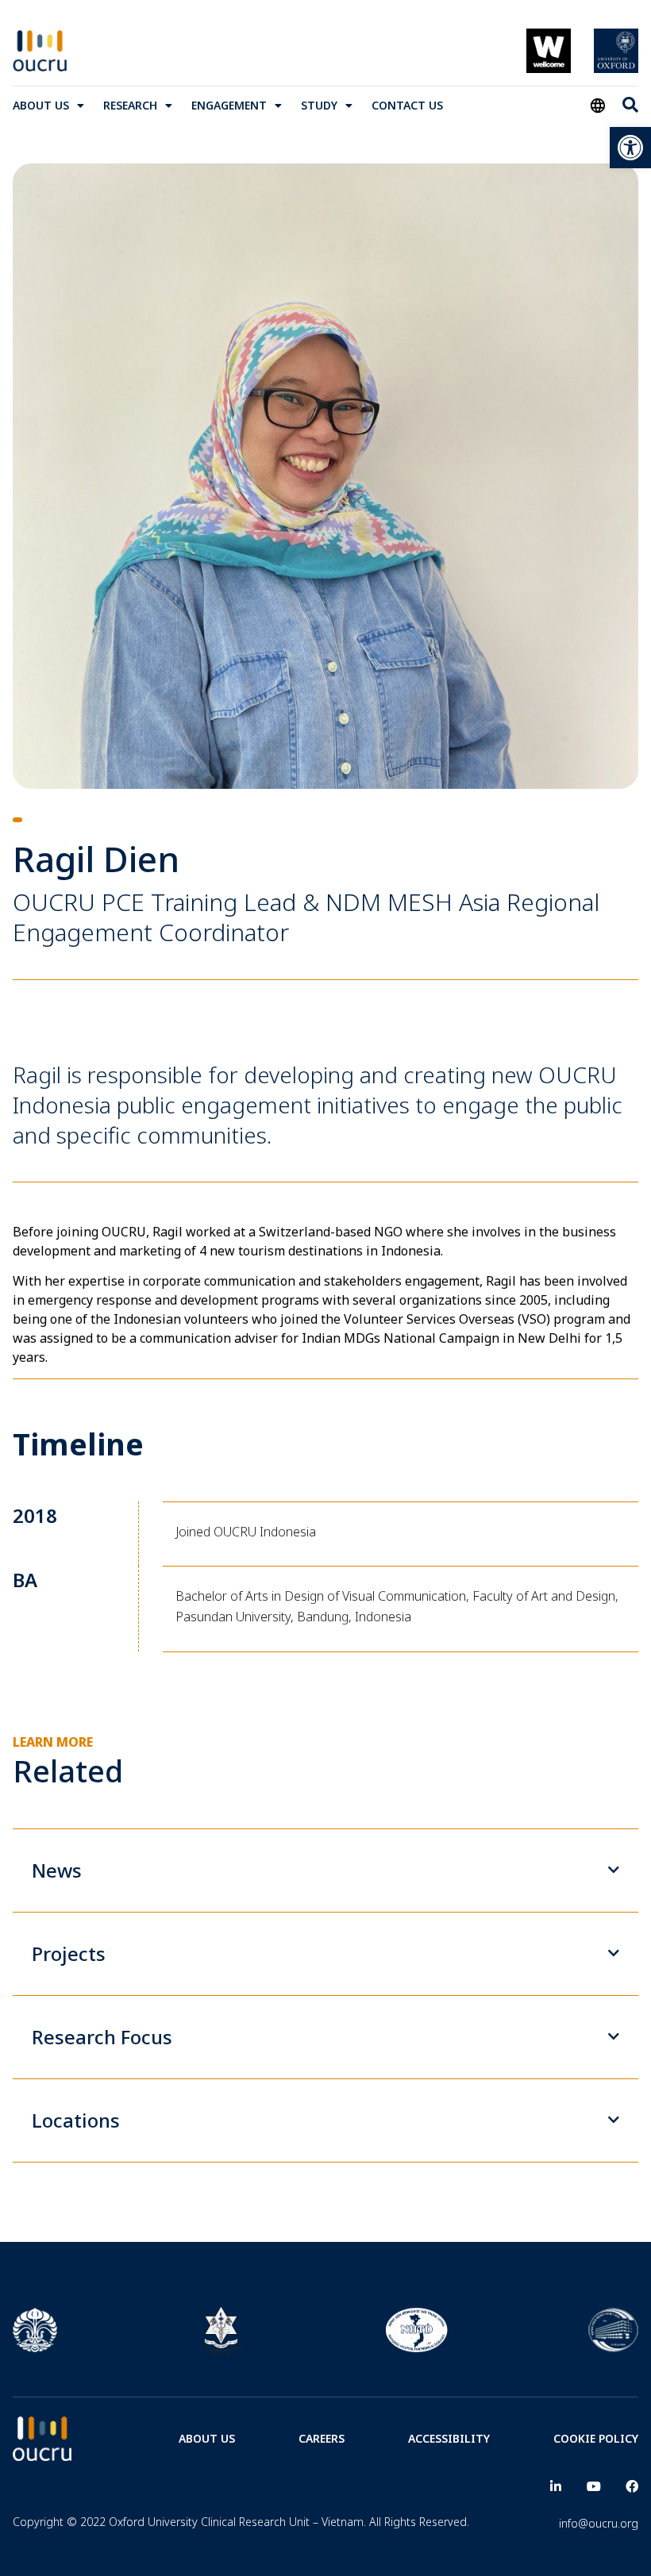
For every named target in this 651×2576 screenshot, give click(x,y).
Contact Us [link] (407, 105)
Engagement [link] (229, 105)
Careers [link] (322, 2438)
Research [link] (130, 105)
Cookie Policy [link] (596, 2438)
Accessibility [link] (449, 2438)
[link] (630, 148)
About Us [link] (41, 105)
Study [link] (319, 105)
